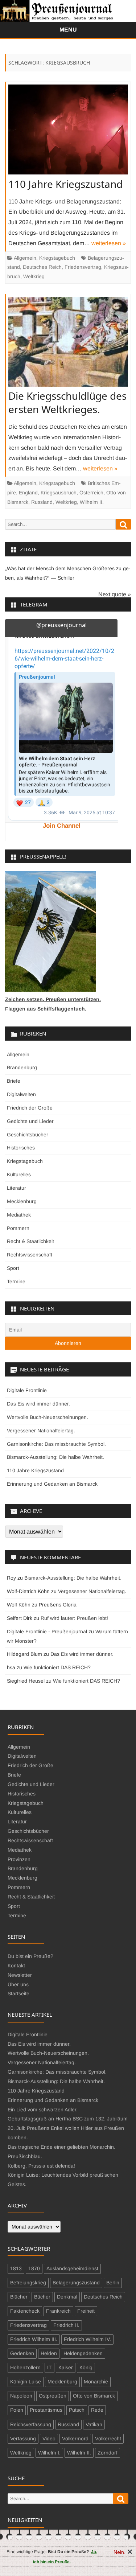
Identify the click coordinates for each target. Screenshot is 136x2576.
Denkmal (67, 2297)
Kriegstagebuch (57, 258)
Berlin (113, 2283)
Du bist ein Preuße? (30, 1956)
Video (49, 2439)
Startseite (18, 1993)
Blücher (19, 2297)
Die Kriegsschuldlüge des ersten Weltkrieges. (67, 402)
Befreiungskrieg (28, 2283)
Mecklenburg (22, 1201)
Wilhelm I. (49, 2453)
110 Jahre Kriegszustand (65, 184)
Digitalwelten (21, 1094)
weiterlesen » (109, 243)
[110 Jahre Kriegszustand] (68, 131)
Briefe (14, 1081)
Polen (17, 2410)
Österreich (91, 493)
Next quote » (115, 594)
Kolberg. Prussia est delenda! (41, 2166)
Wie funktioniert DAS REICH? (57, 1667)
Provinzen (19, 1859)
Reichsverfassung (31, 2424)
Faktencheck (25, 2311)
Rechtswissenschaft (30, 1255)
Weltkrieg (34, 276)
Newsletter (20, 1975)
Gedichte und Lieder (30, 1121)
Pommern (18, 1228)
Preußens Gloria (58, 1605)
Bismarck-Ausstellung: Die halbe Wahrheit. (55, 1457)
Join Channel (62, 826)
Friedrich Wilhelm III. (34, 2339)
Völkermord (75, 2439)
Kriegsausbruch (59, 493)
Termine (16, 1281)
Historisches (21, 1148)
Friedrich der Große (30, 1108)
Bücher (42, 2297)
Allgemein (25, 258)
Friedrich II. (66, 2325)
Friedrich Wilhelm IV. (87, 2339)
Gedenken (22, 2353)
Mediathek (19, 1215)
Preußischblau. (25, 2156)
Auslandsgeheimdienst (72, 2268)
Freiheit (86, 2311)
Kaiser (66, 2367)
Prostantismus (46, 2410)
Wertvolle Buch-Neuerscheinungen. (48, 1417)
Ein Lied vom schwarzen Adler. (43, 2110)
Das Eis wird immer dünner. (38, 1404)
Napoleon (21, 2396)
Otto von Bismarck (94, 2396)
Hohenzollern (25, 2367)
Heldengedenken (83, 2353)
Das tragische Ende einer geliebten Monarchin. (61, 2147)
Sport (13, 1268)
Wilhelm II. (92, 502)
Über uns (18, 1984)
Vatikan (94, 2424)
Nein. (120, 2552)
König (86, 2367)
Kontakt (16, 1966)
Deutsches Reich (42, 267)
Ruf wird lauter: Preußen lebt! (74, 1618)
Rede (97, 2410)
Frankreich (58, 2311)
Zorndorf (108, 2453)
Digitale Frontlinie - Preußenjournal (47, 1631)
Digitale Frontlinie (27, 1390)
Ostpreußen (53, 2396)
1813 (16, 2268)
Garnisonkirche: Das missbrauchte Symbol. (56, 1444)
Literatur (17, 1188)
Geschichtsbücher (28, 1135)
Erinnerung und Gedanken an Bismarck (52, 1484)
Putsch (77, 2410)
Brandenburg (22, 1067)
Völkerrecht (108, 2439)
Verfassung (23, 2439)
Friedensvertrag (83, 267)
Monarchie (96, 2382)
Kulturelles (19, 1174)
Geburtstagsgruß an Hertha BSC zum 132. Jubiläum (68, 2119)
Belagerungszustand (76, 2283)
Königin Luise (26, 2382)
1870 (34, 2268)
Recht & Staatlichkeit (30, 1241)
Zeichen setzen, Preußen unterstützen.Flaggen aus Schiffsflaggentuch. (53, 1004)
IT (50, 2367)
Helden (49, 2353)
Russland (42, 502)
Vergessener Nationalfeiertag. (41, 1431)
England (28, 493)
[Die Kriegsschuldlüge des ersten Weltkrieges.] (68, 343)
